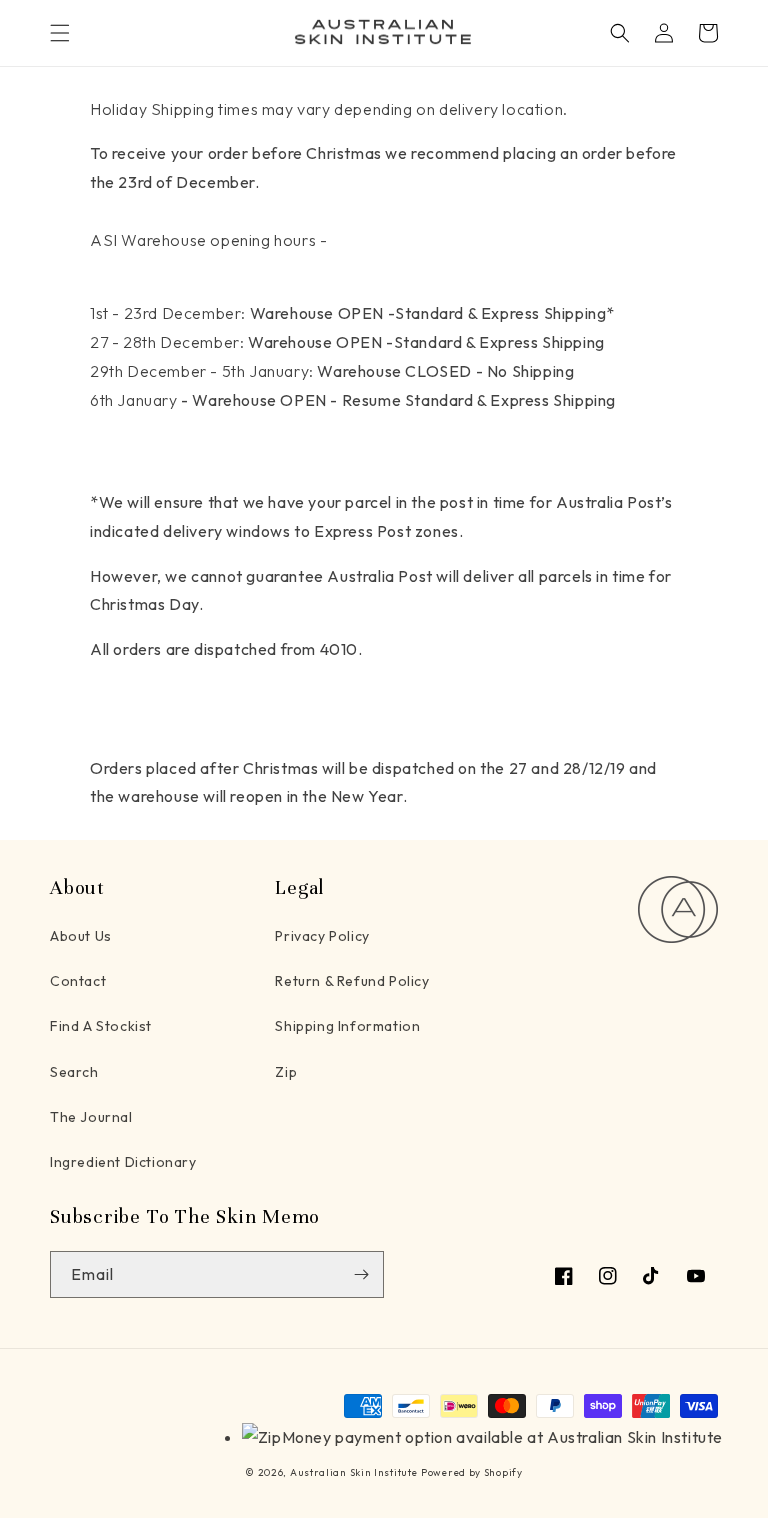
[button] (60, 33)
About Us (81, 936)
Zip (286, 1072)
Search (74, 1072)
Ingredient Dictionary (123, 1162)
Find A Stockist (101, 1026)
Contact (78, 981)
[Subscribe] (361, 1274)
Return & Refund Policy (352, 981)
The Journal (91, 1117)
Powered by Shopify (472, 1472)
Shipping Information (347, 1026)
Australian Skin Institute (354, 1472)
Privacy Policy (322, 936)
